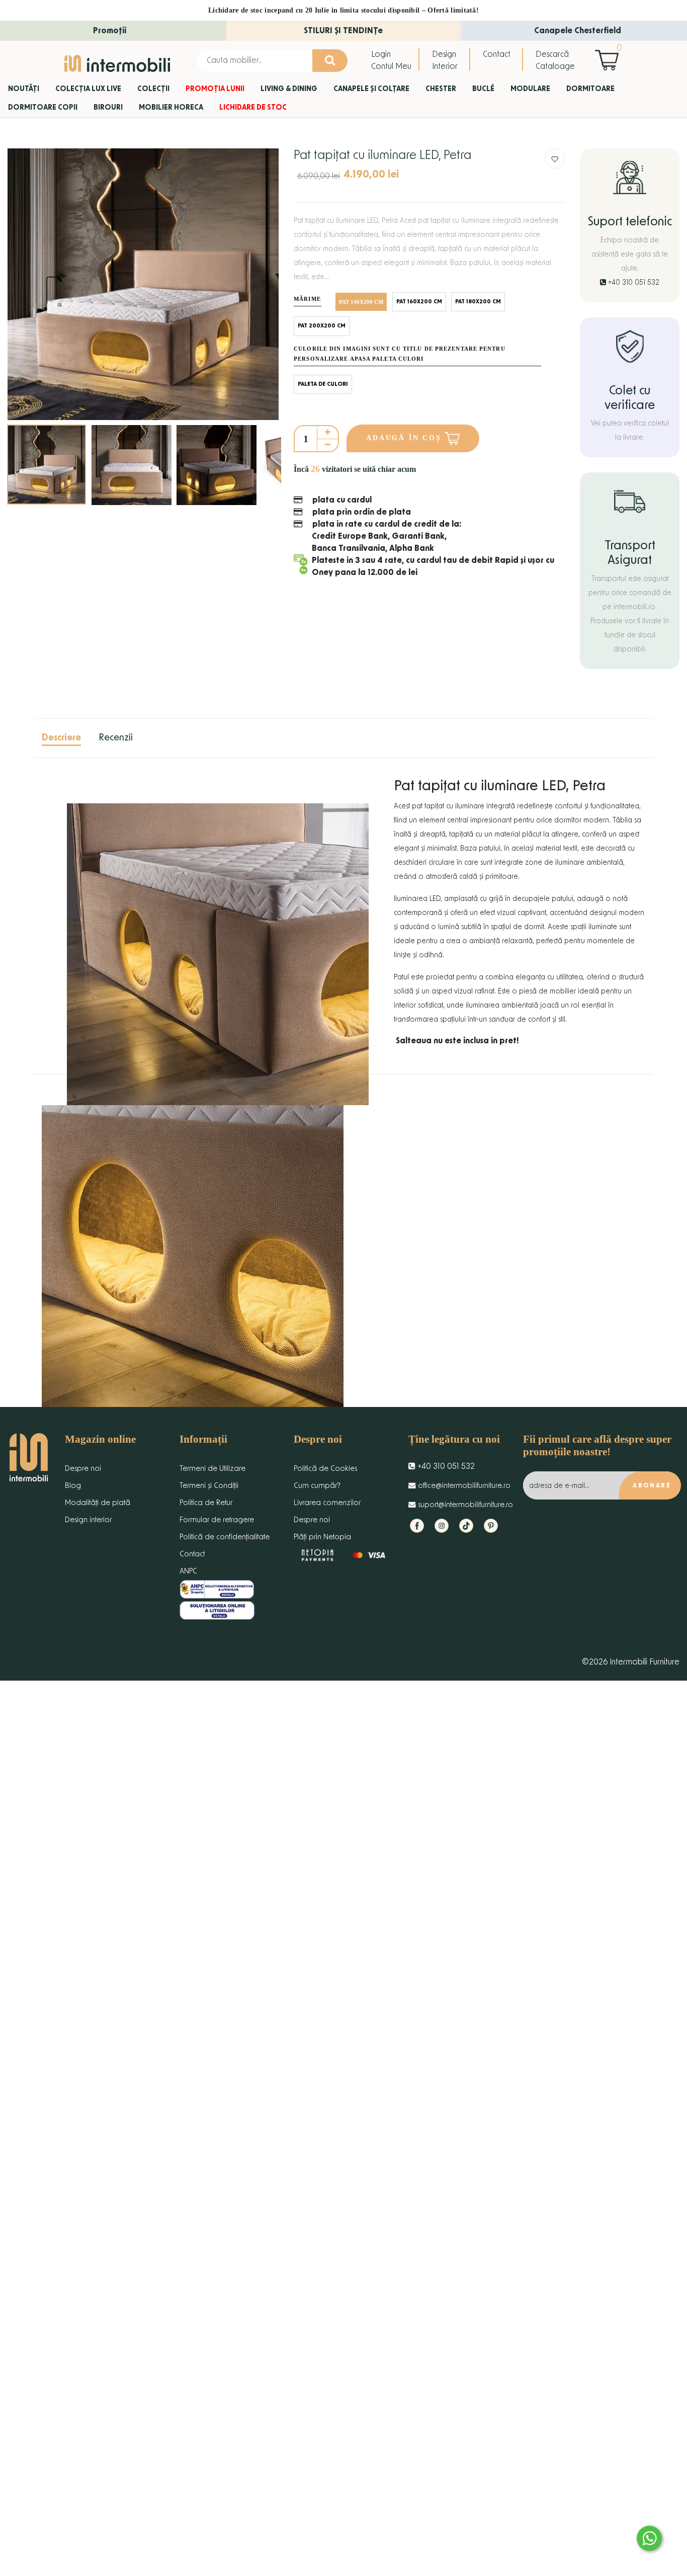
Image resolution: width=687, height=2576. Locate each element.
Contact (497, 54)
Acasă (17, 128)
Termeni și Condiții (209, 1486)
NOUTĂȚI (24, 89)
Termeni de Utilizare (212, 1469)
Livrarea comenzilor (327, 1503)
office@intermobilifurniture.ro (463, 1486)
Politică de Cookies (325, 1469)
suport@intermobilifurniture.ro (464, 1505)
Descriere (61, 738)
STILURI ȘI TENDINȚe (343, 31)
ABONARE (652, 1485)
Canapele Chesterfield (578, 31)
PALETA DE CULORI (323, 384)
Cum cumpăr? (317, 1486)
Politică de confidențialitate (225, 1537)
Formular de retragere (217, 1520)
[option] (143, 284)
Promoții (110, 31)
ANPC (188, 1571)
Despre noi (83, 1469)
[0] (609, 60)
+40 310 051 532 (633, 283)
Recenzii (116, 738)
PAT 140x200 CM (361, 302)
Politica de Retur (206, 1503)
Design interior (88, 1520)
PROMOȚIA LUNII (215, 89)
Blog (73, 1486)
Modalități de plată (98, 1503)
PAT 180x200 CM (478, 302)
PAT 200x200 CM (322, 326)
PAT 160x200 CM (419, 302)
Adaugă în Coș (405, 438)
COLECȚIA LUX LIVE (88, 89)
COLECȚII (153, 89)
